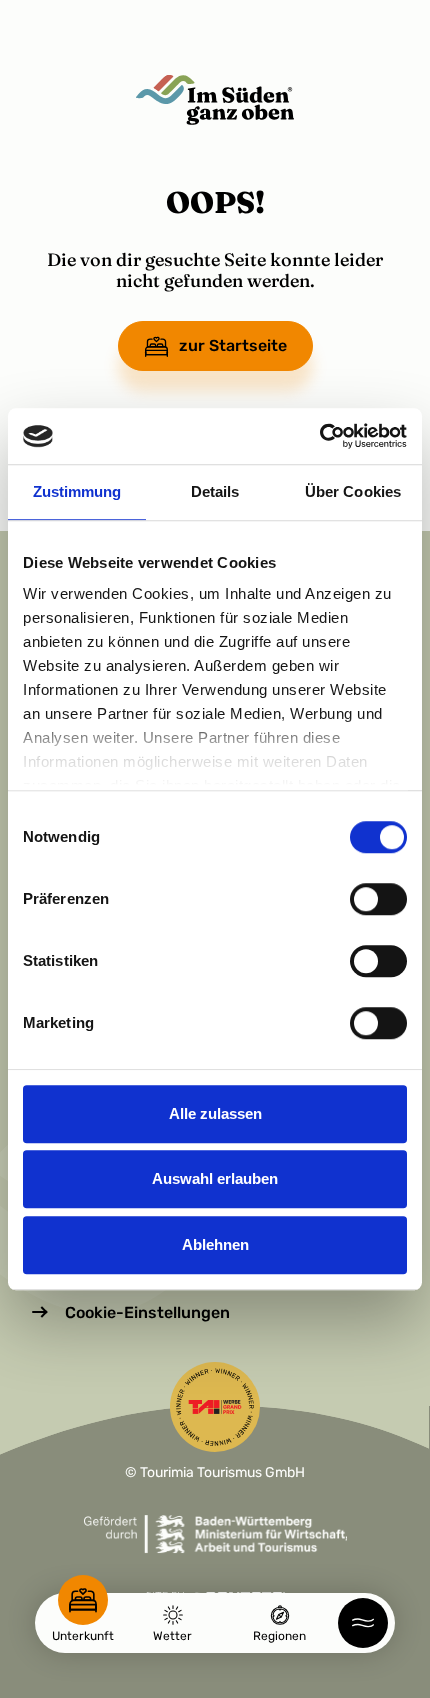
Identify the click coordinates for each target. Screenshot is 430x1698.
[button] (363, 1623)
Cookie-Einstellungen (147, 1312)
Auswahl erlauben (215, 1178)
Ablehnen (215, 1244)
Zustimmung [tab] (77, 491)
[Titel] (215, 100)
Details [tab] (215, 491)
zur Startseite (233, 345)
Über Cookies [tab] (353, 491)
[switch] (378, 899)
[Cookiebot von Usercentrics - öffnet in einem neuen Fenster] (319, 436)
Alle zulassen (215, 1113)
